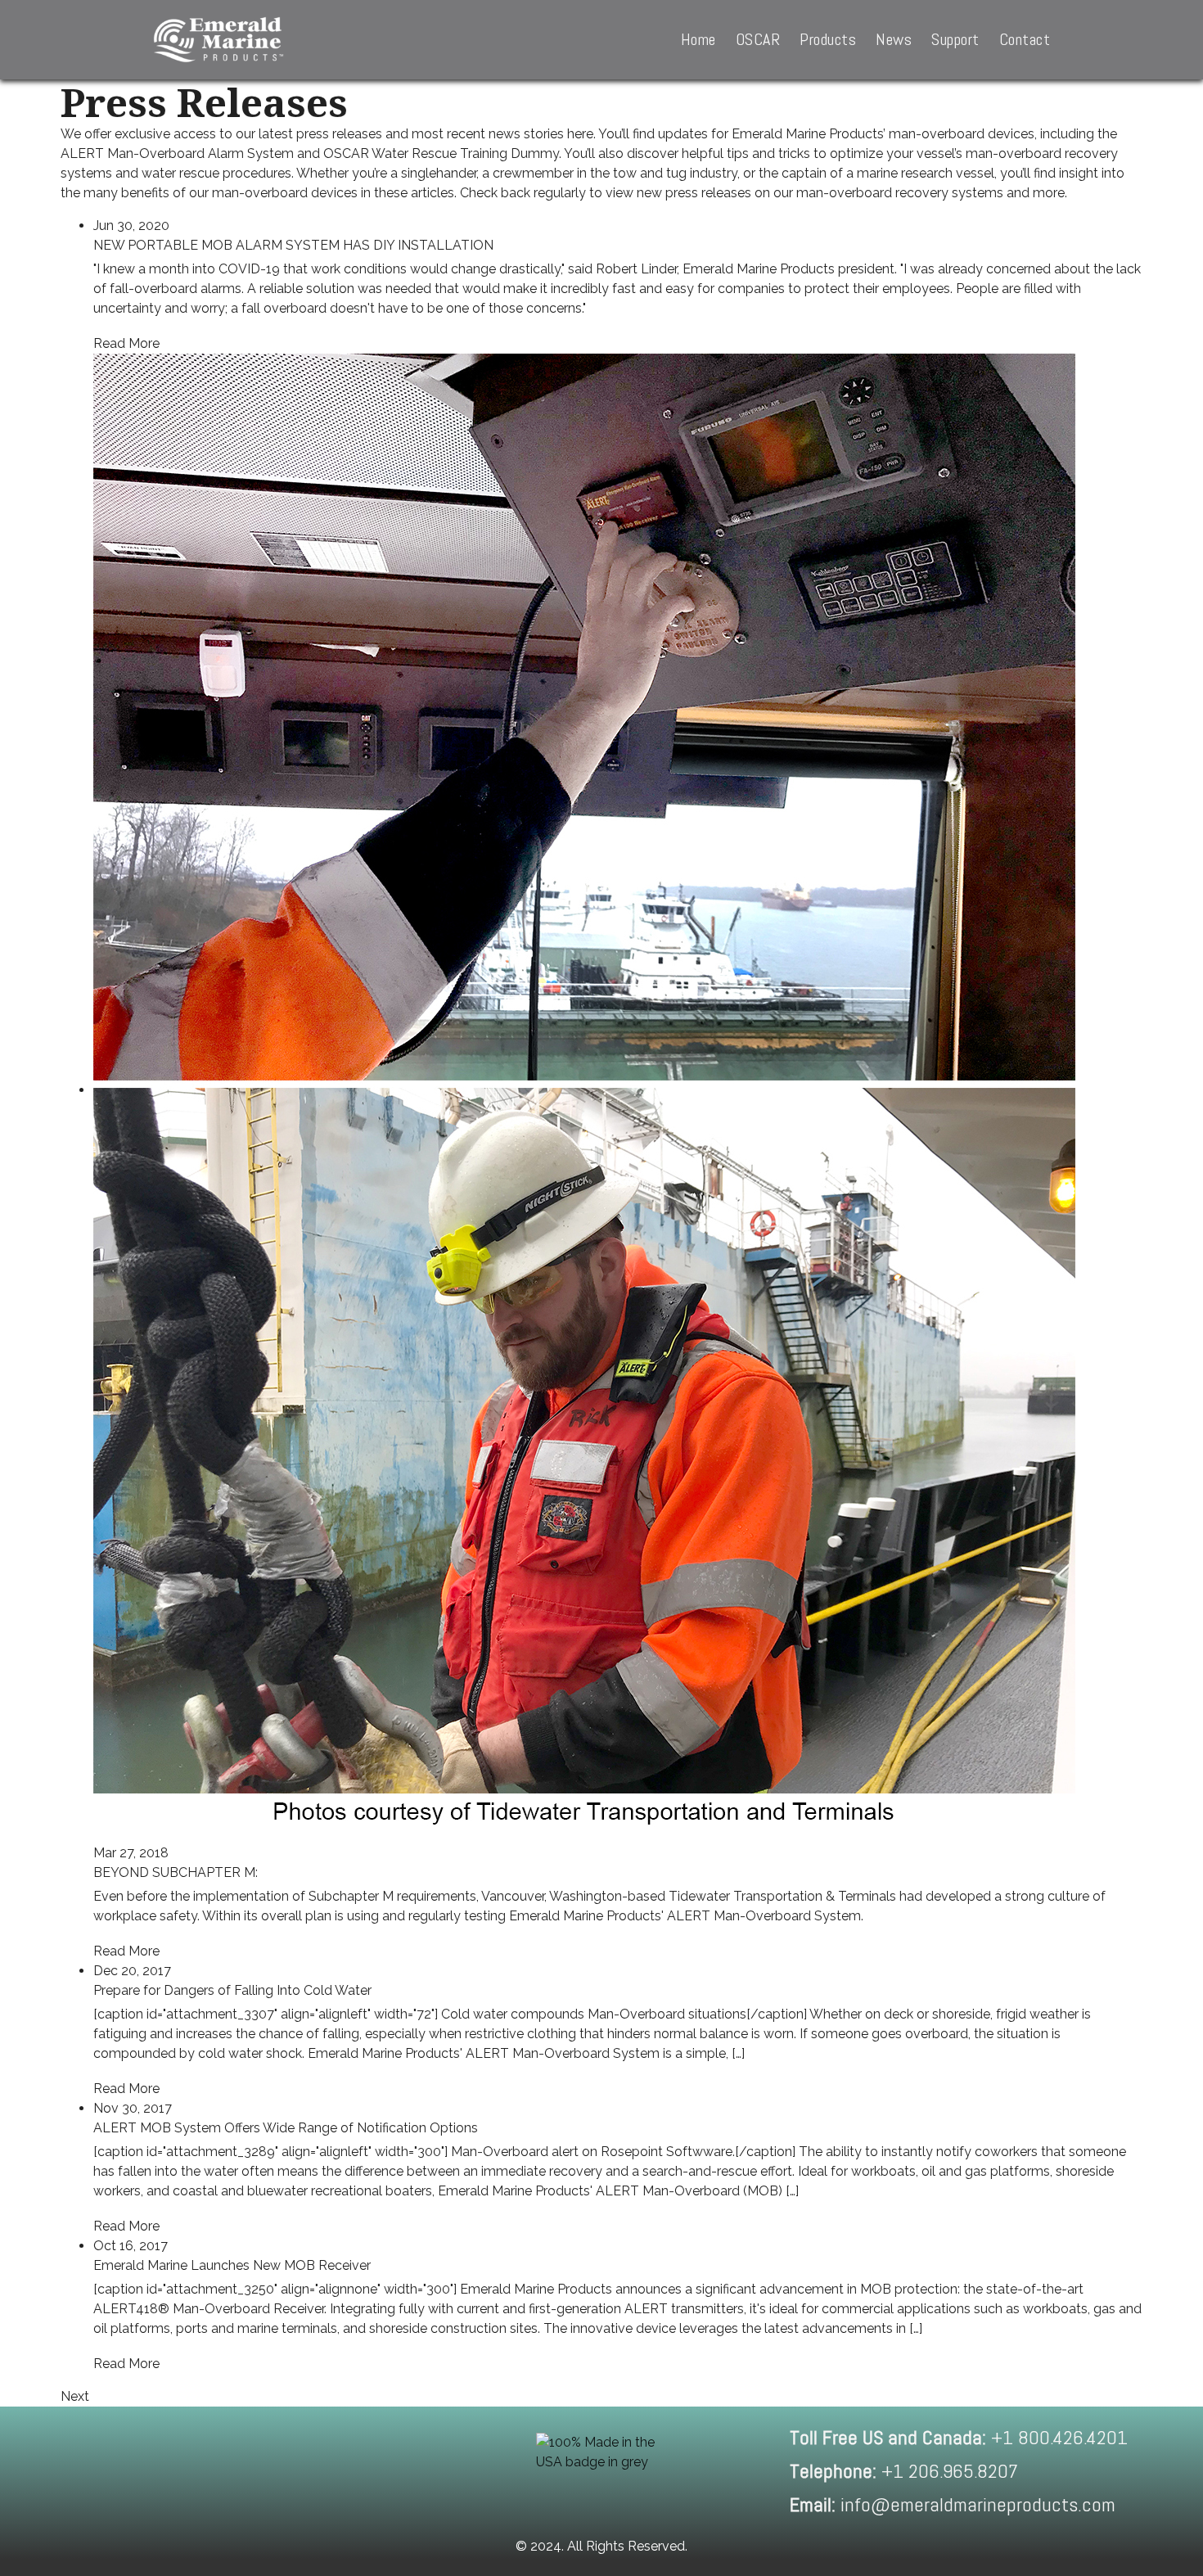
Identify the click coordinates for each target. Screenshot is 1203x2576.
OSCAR (758, 39)
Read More (126, 343)
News (894, 39)
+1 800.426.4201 (959, 2437)
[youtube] (343, 2471)
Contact (1025, 39)
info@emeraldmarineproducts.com (953, 2504)
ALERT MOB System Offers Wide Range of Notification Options (286, 2128)
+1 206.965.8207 (904, 2471)
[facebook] (144, 2471)
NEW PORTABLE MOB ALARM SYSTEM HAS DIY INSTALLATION (293, 245)
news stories (526, 134)
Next (75, 2396)
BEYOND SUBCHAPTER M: (176, 1872)
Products (828, 39)
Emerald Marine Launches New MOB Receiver (232, 2265)
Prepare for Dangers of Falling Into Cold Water (232, 1990)
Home (698, 39)
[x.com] (277, 2471)
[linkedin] (211, 2471)
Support (955, 39)
